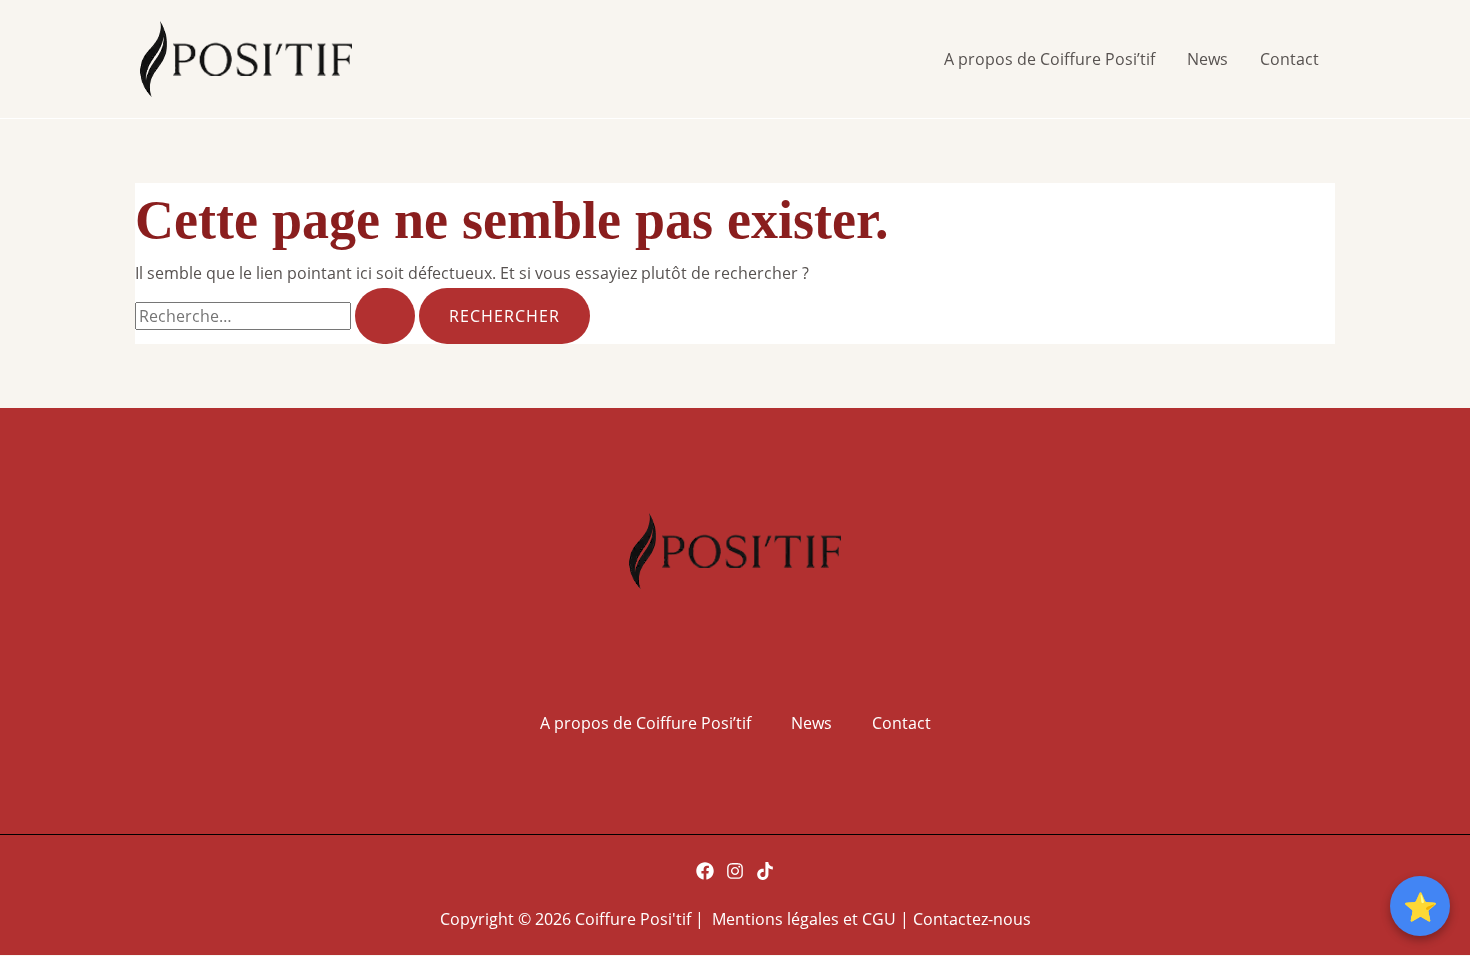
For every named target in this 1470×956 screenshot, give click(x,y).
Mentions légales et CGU (806, 919)
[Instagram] (735, 871)
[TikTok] (765, 871)
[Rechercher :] (277, 316)
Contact (1289, 59)
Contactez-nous (972, 919)
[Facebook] (705, 871)
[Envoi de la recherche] (385, 316)
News (1207, 59)
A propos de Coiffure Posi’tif (1049, 59)
